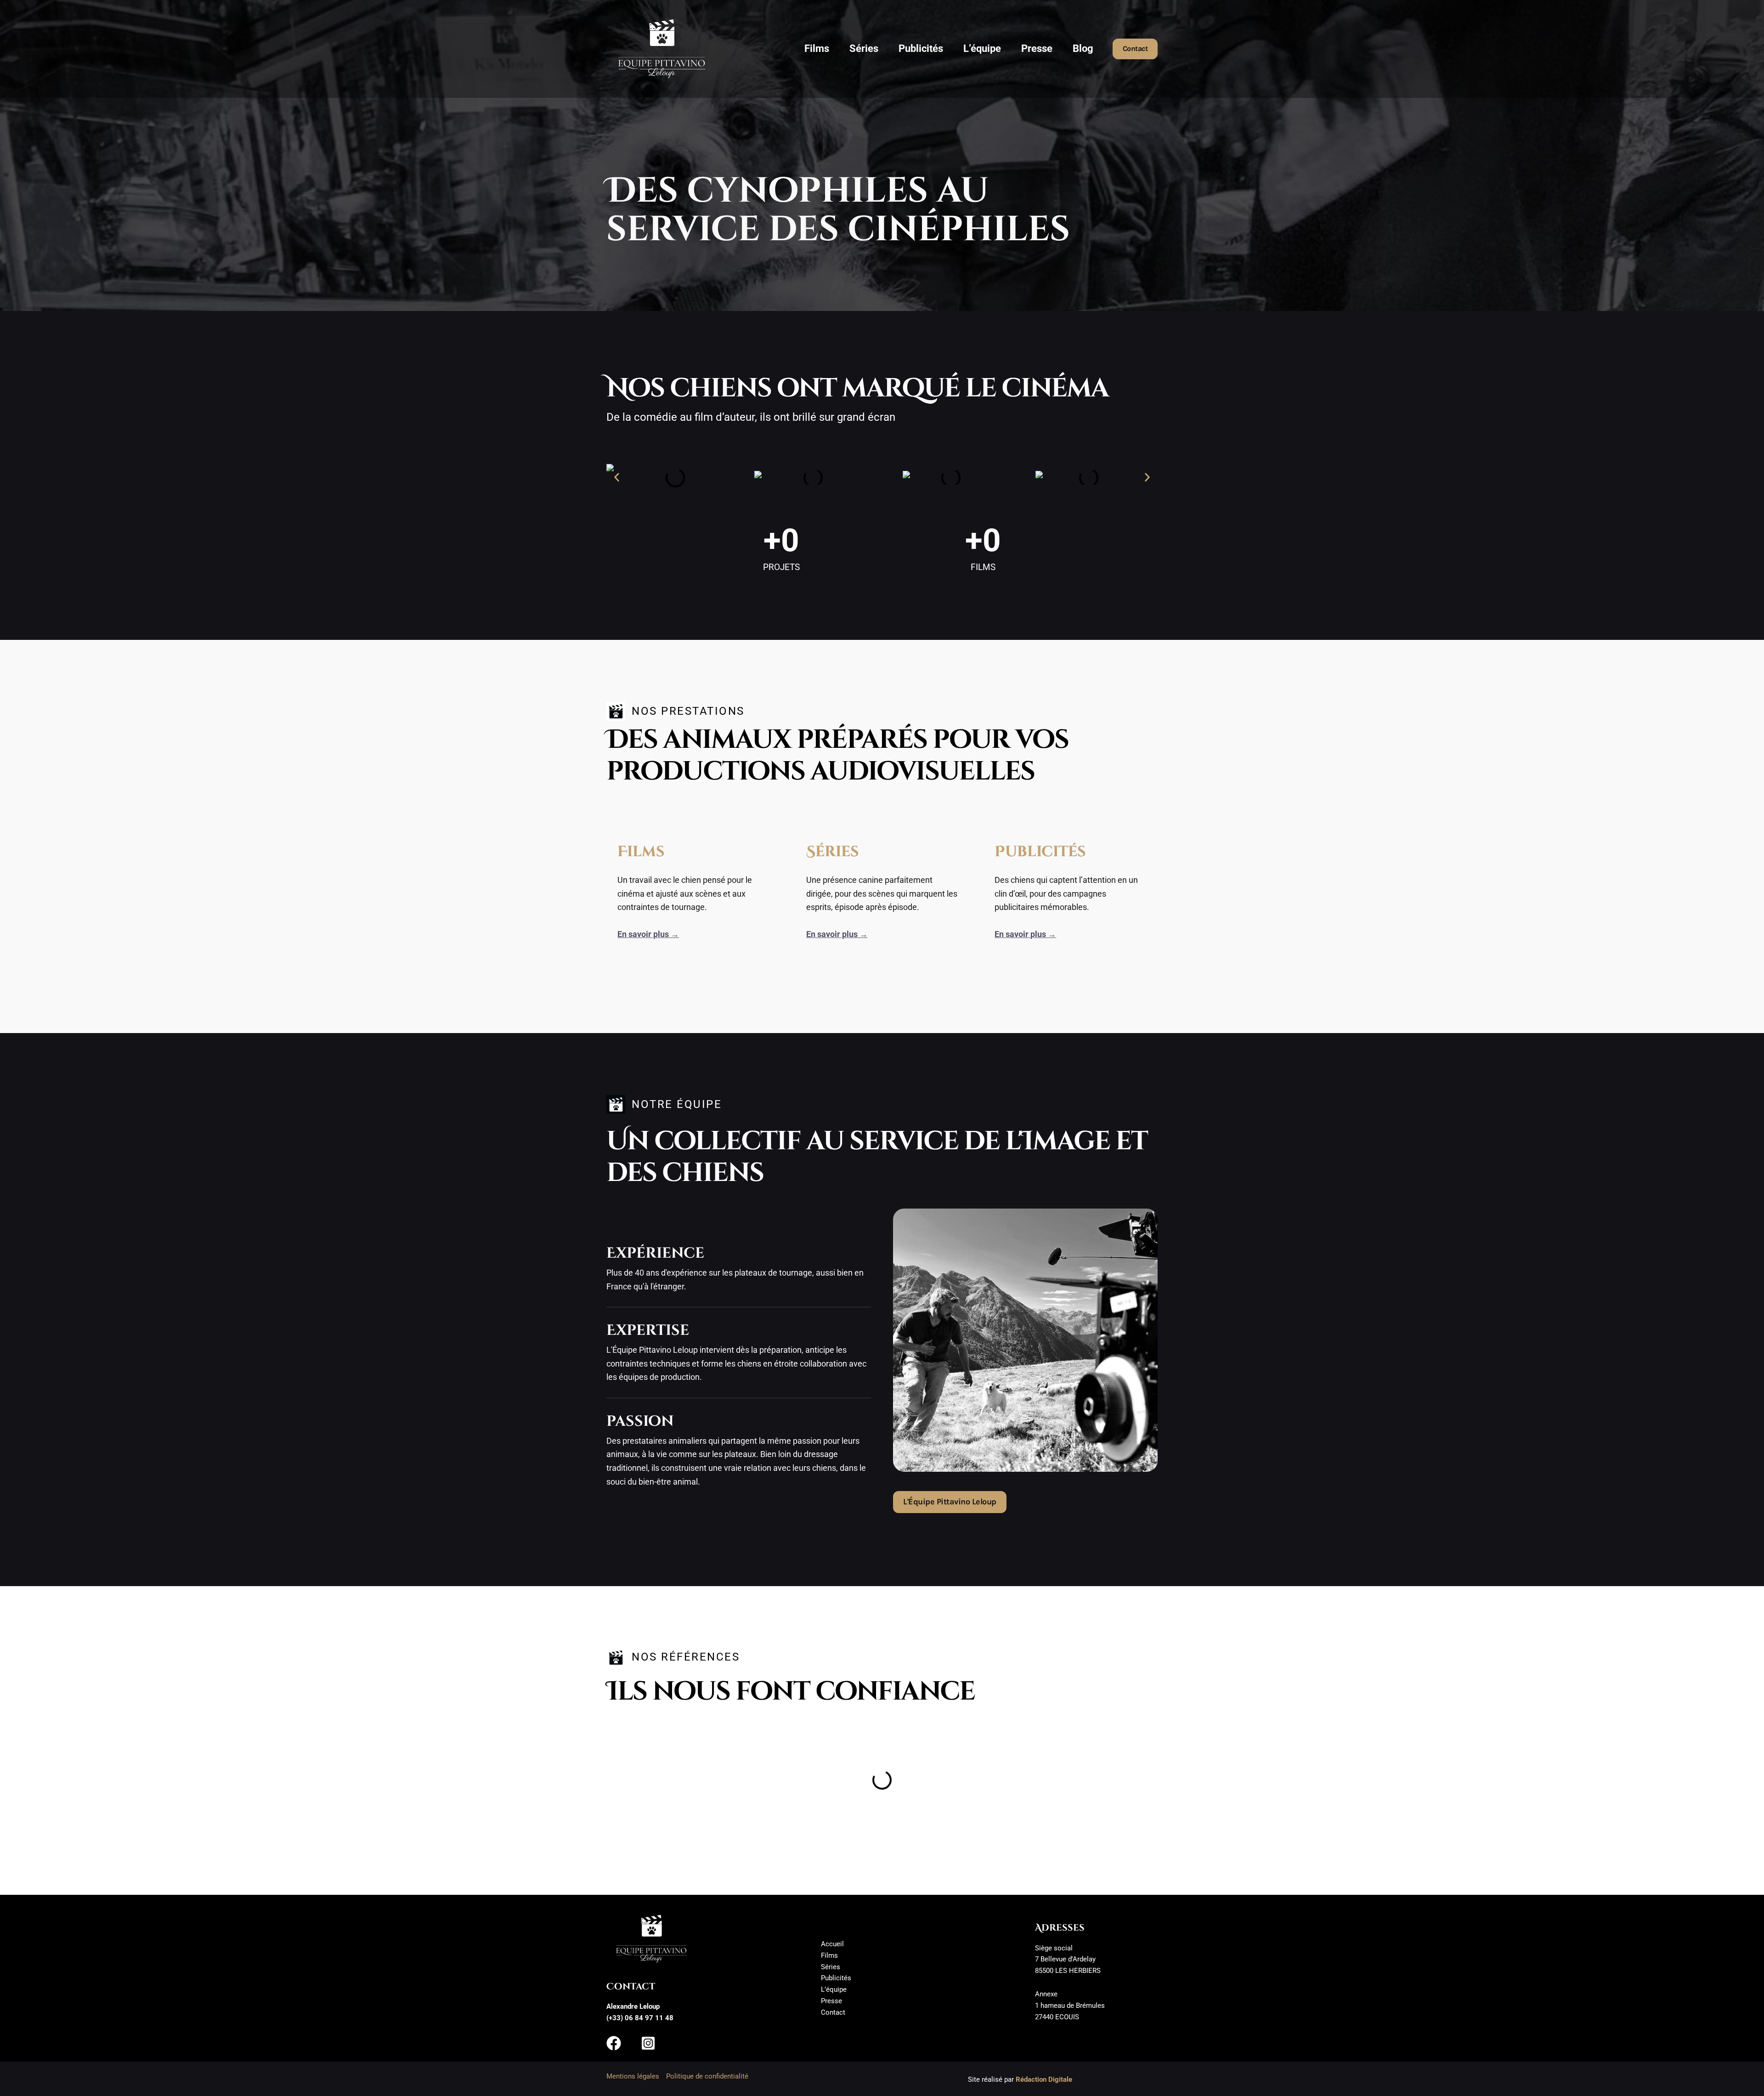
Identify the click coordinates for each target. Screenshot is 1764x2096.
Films (817, 48)
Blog (1083, 48)
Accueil (832, 1944)
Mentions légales (633, 2076)
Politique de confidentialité (707, 2076)
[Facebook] (614, 2043)
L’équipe (982, 48)
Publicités (921, 48)
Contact (833, 2012)
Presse (1037, 48)
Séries (864, 48)
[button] (1135, 49)
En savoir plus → (648, 934)
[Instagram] (648, 2043)
